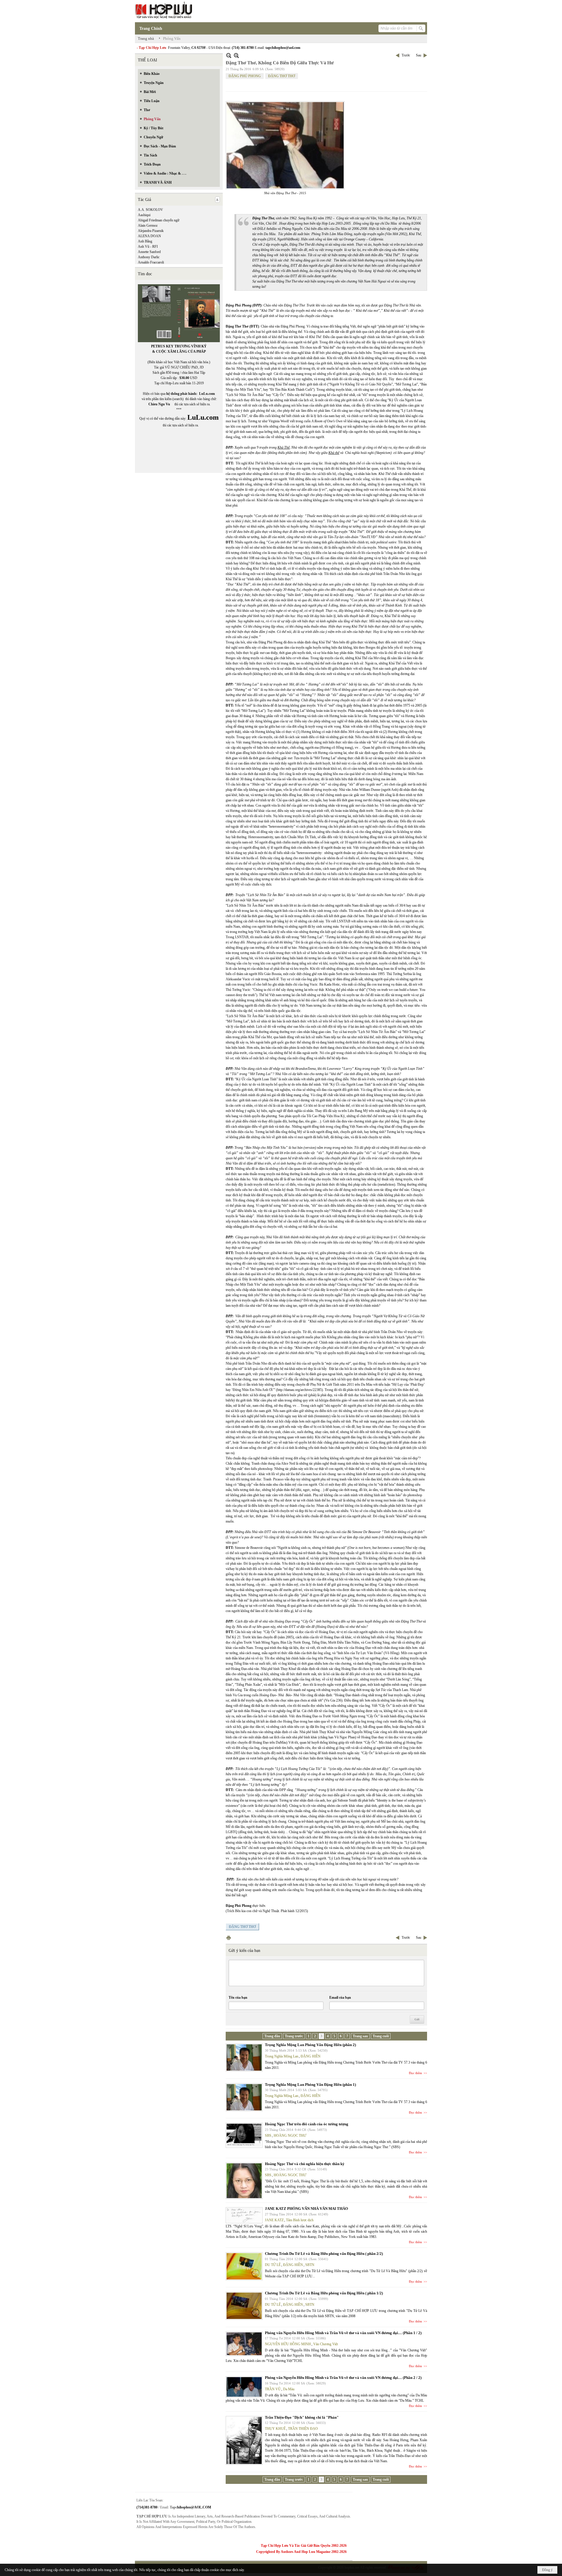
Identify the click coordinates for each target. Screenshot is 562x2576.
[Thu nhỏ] (229, 55)
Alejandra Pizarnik (151, 231)
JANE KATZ (274, 2220)
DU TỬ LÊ (273, 2265)
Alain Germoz (148, 225)
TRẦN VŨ (273, 2389)
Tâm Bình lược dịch (300, 2220)
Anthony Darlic (149, 257)
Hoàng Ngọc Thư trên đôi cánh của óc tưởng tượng (307, 2124)
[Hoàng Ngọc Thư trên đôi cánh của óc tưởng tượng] (244, 2135)
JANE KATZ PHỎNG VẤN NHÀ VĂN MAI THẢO (306, 2209)
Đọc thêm (415, 2073)
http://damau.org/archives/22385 (299, 1390)
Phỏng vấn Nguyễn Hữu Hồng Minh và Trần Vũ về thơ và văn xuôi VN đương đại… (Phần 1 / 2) (343, 2333)
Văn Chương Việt (325, 2344)
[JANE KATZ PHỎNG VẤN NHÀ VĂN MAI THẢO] (244, 2215)
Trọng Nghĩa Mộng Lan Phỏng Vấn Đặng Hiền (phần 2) (310, 2045)
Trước (406, 55)
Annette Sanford (149, 252)
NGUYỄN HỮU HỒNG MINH (288, 2344)
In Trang (229, 1938)
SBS (268, 2136)
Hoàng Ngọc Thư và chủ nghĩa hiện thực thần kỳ (305, 2164)
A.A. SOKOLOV (150, 210)
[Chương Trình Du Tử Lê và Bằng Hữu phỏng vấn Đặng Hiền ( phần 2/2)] (244, 2266)
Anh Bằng (145, 241)
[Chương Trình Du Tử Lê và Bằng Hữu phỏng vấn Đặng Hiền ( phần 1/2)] (244, 2306)
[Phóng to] (236, 55)
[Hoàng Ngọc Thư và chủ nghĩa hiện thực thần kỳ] (244, 2181)
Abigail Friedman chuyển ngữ (159, 220)
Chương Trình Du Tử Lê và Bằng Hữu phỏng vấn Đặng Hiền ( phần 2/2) (324, 2254)
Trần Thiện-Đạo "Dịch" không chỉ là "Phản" (302, 2417)
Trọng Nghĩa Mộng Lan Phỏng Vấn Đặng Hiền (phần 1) (310, 2085)
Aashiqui (144, 215)
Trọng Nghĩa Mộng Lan (282, 2056)
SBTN (310, 2265)
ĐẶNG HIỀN (311, 2056)
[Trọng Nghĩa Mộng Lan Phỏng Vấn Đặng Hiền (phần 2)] (244, 2057)
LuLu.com (207, 394)
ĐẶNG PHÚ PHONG (245, 76)
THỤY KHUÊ (275, 2429)
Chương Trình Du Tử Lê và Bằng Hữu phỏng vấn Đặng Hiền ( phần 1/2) (324, 2293)
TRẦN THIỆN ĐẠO (303, 2429)
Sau (419, 55)
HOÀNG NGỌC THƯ (290, 2136)
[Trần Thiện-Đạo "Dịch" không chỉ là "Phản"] (244, 2440)
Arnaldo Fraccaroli (151, 262)
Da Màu (289, 2389)
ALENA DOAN (149, 236)
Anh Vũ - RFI (148, 247)
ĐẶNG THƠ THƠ (282, 76)
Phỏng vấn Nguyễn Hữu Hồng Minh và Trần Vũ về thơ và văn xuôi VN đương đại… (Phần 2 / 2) (343, 2378)
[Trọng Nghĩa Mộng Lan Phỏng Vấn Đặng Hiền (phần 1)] (244, 2097)
